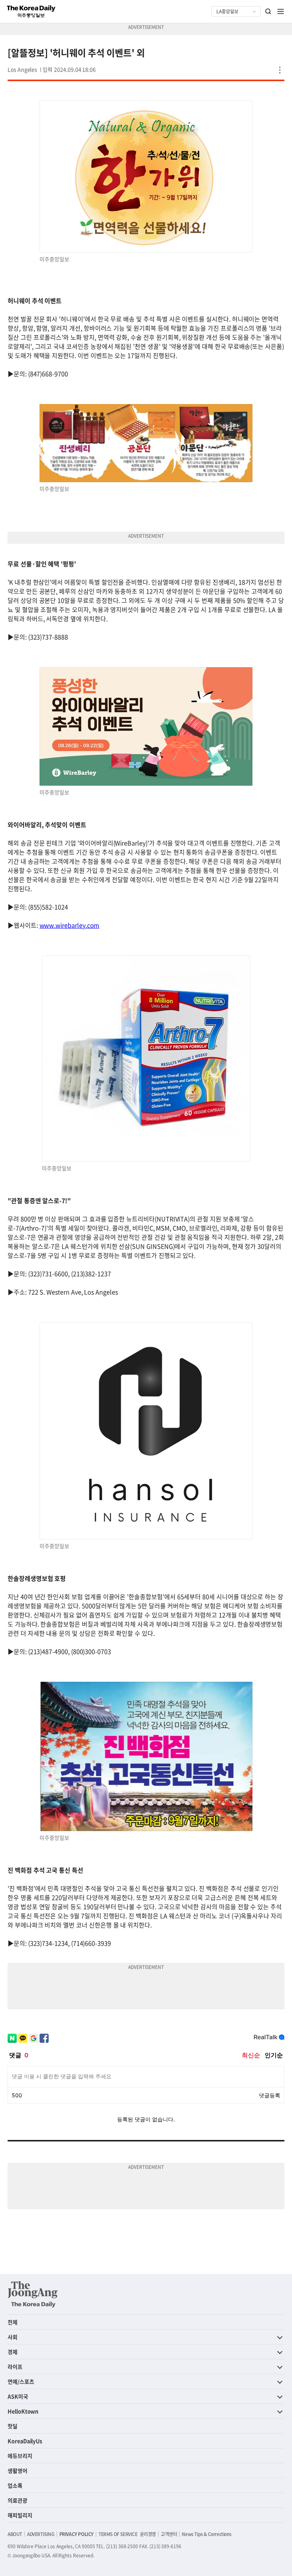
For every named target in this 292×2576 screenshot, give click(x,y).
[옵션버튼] (280, 70)
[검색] (268, 11)
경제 (13, 2352)
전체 (13, 2322)
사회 (13, 2337)
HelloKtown (23, 2411)
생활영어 (17, 2471)
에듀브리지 (20, 2456)
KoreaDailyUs (25, 2441)
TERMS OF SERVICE (118, 2534)
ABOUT (15, 2534)
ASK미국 (18, 2396)
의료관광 (17, 2500)
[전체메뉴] (281, 11)
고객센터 (169, 2534)
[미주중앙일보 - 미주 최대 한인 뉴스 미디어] (31, 11)
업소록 (15, 2485)
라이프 (15, 2367)
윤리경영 (148, 2534)
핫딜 (13, 2426)
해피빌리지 (20, 2515)
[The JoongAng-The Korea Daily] (33, 2294)
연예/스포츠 (21, 2381)
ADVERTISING (41, 2534)
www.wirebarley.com (70, 925)
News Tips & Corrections (206, 2534)
